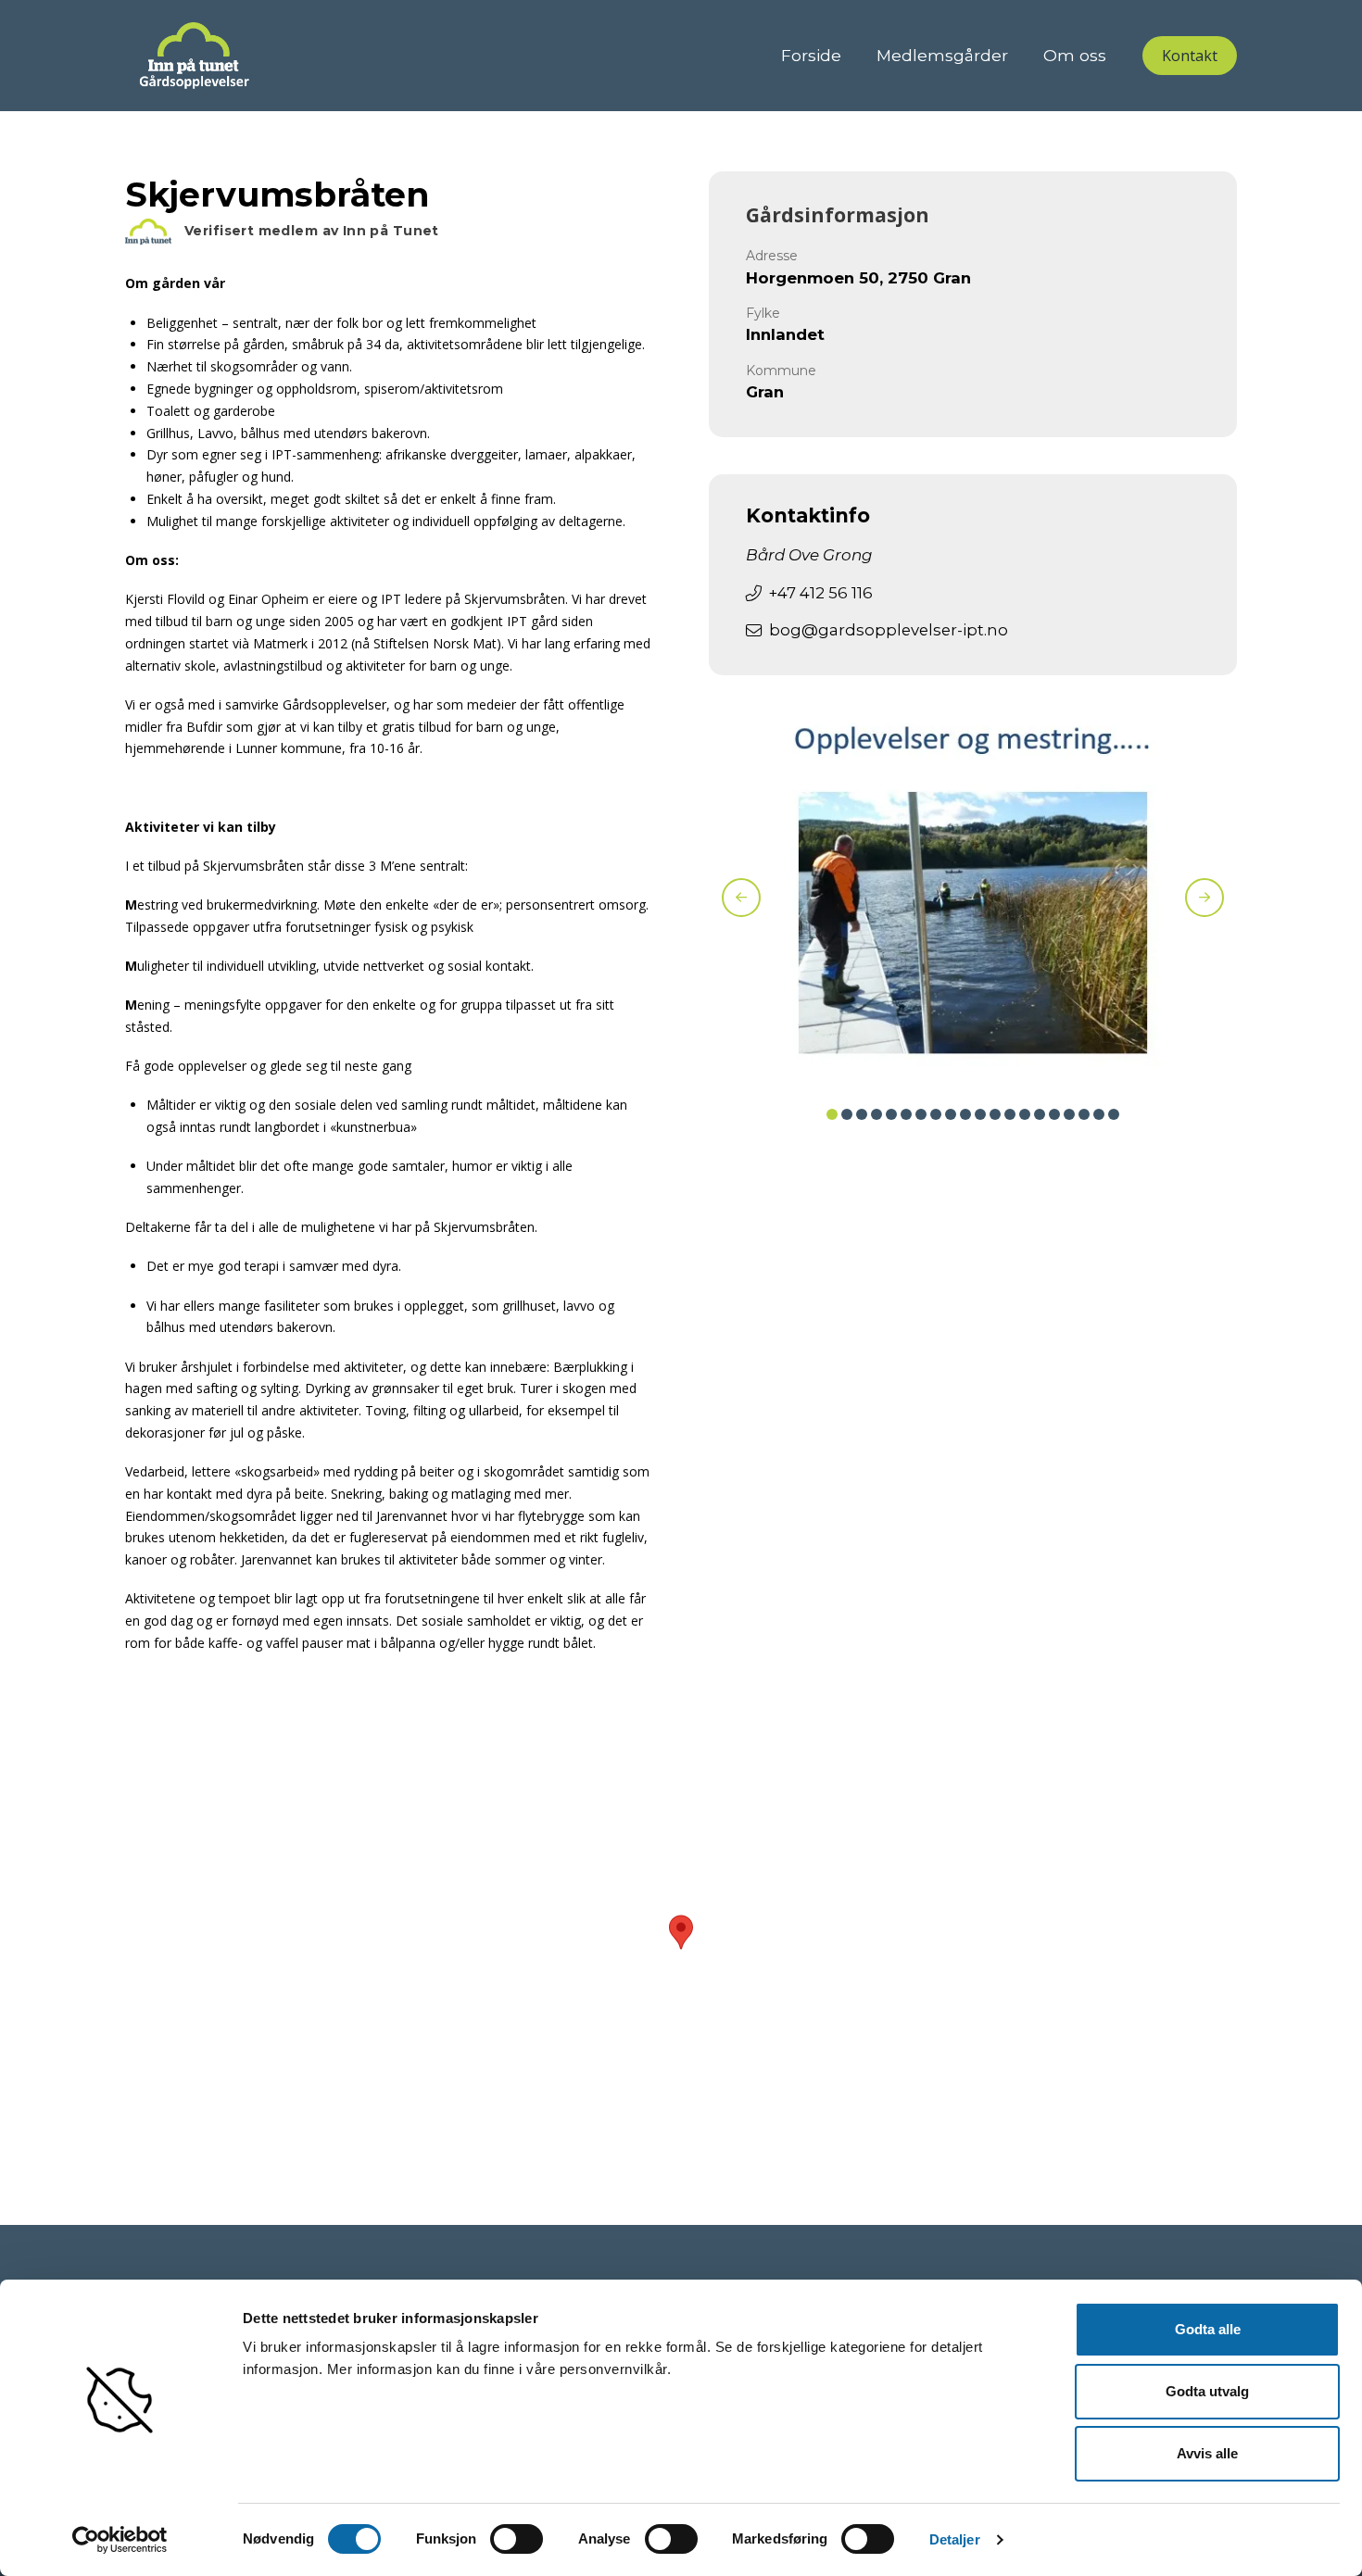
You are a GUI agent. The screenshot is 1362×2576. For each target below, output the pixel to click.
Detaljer (955, 2539)
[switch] (517, 2539)
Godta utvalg (1207, 2391)
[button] (1190, 56)
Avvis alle (1207, 2453)
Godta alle (1208, 2329)
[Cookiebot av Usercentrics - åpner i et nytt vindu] (120, 2540)
